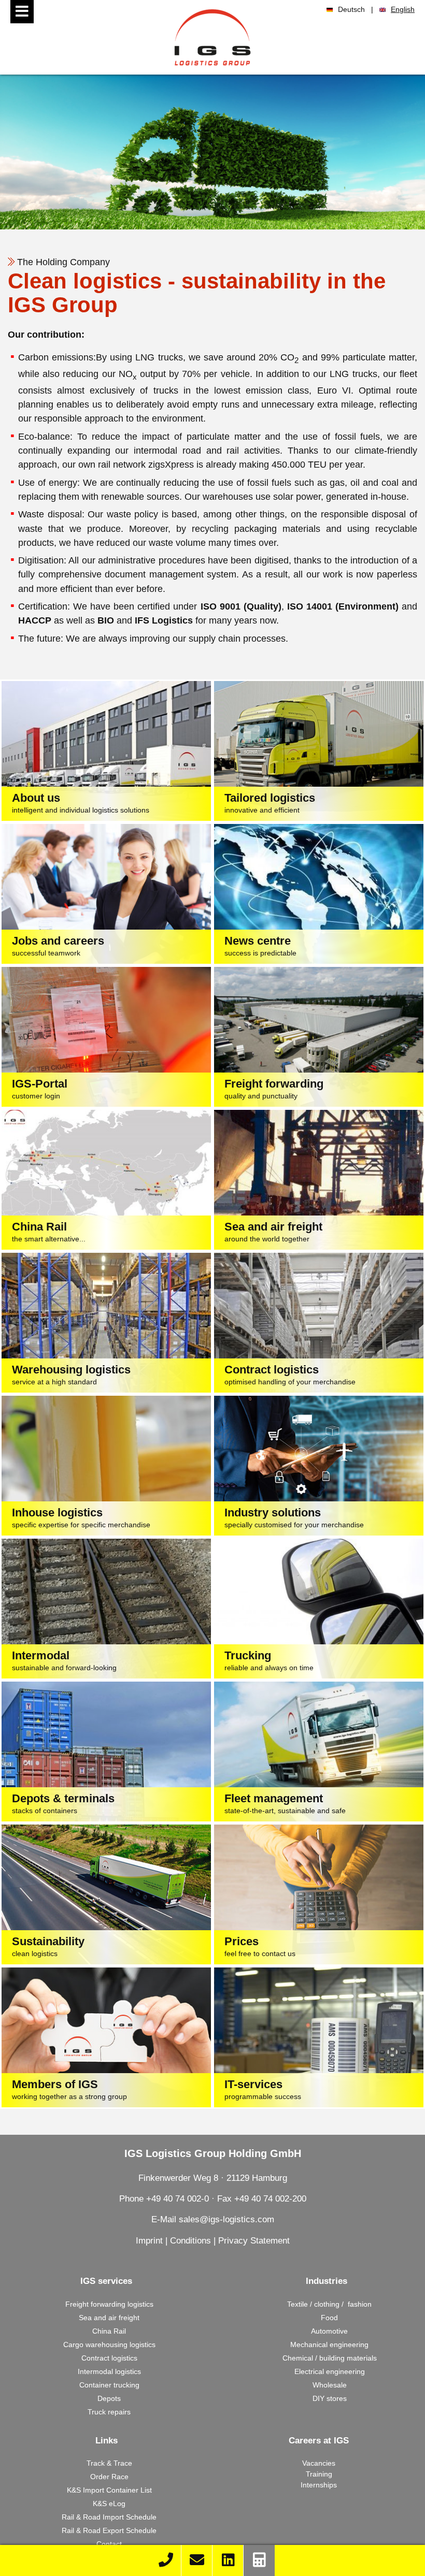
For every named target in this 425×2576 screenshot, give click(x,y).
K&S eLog (109, 2503)
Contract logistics (109, 2358)
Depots (109, 2398)
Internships (319, 2485)
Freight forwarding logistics (109, 2304)
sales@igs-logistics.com (226, 2219)
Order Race (109, 2477)
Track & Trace (109, 2463)
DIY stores (330, 2398)
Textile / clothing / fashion (329, 2304)
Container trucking (109, 2385)
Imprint (149, 2241)
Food (329, 2318)
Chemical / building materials (330, 2358)
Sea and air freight (109, 2318)
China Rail (109, 2331)
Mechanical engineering (329, 2345)
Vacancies (319, 2463)
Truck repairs (109, 2412)
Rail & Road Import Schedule (109, 2517)
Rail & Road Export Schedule (109, 2530)
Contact (109, 2544)
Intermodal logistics (109, 2371)
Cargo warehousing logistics (109, 2345)
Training (319, 2474)
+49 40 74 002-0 (178, 2199)
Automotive (329, 2331)
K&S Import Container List (109, 2490)
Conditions (190, 2241)
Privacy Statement (254, 2241)
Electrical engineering (330, 2371)
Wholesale (330, 2385)
